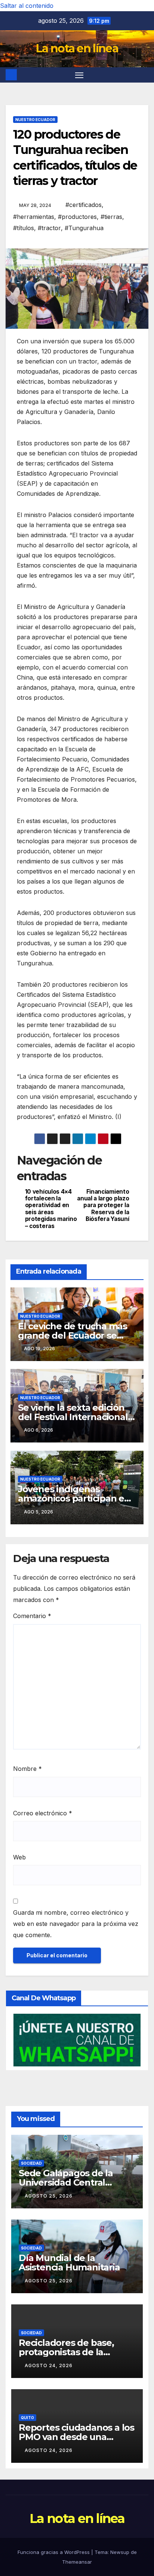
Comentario (32, 1616)
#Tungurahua (84, 228)
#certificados (84, 205)
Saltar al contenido (27, 6)
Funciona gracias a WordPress (54, 2552)
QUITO (27, 2418)
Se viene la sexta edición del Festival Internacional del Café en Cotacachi (73, 1417)
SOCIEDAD (31, 2163)
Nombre (27, 1769)
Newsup (120, 2552)
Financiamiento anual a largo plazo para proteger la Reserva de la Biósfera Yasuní (103, 1206)
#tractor (49, 228)
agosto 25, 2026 (49, 2196)
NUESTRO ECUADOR (35, 120)
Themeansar (77, 2562)
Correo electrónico (43, 1813)
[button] (144, 75)
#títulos (24, 228)
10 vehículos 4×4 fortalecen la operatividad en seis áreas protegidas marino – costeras (51, 1209)
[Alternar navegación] (79, 75)
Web (19, 1857)
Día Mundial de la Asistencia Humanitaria (69, 2263)
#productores (77, 217)
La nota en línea (77, 48)
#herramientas (34, 217)
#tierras (111, 217)
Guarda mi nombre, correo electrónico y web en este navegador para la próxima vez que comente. (76, 1924)
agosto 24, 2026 (49, 2365)
